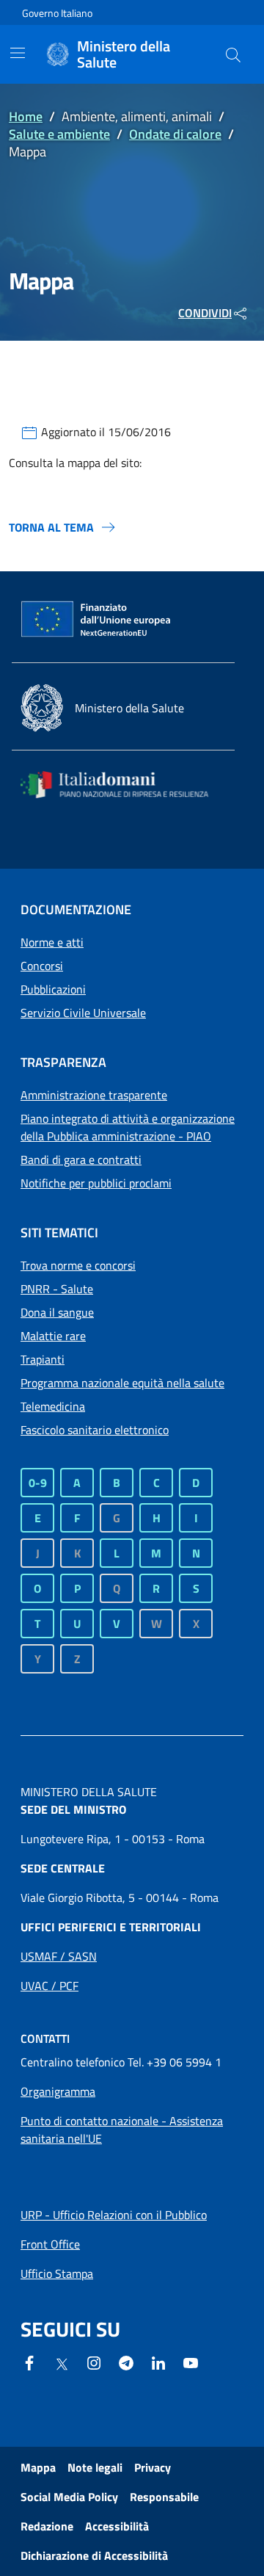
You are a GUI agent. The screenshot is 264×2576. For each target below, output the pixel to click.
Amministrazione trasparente (94, 1095)
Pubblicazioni (53, 989)
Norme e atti (52, 942)
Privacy (153, 2467)
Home (26, 116)
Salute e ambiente (59, 134)
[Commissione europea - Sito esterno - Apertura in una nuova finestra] (97, 620)
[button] (233, 54)
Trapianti (43, 1359)
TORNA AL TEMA (51, 527)
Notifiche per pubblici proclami (96, 1183)
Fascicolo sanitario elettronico (95, 1430)
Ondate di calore (175, 134)
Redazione (47, 2526)
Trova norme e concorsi (78, 1265)
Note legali (95, 2467)
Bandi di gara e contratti (81, 1159)
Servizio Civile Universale (83, 1013)
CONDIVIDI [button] (205, 313)
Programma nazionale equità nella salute (122, 1383)
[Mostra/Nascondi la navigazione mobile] (18, 53)
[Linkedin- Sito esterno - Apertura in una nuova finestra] (158, 2362)
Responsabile (164, 2497)
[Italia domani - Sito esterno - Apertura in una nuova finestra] (123, 785)
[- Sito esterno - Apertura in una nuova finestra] (191, 2362)
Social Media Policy (69, 2497)
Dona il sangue (57, 1312)
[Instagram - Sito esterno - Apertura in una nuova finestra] (94, 2362)
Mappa (38, 2467)
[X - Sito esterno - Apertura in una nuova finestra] (62, 2363)
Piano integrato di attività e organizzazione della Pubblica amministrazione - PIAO (128, 1127)
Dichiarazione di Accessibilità (94, 2555)
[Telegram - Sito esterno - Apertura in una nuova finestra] (126, 2362)
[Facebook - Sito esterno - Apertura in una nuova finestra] (29, 2362)
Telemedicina (53, 1406)
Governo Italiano (57, 13)
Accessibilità (117, 2526)
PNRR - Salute (57, 1289)
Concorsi (42, 966)
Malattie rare (53, 1336)
